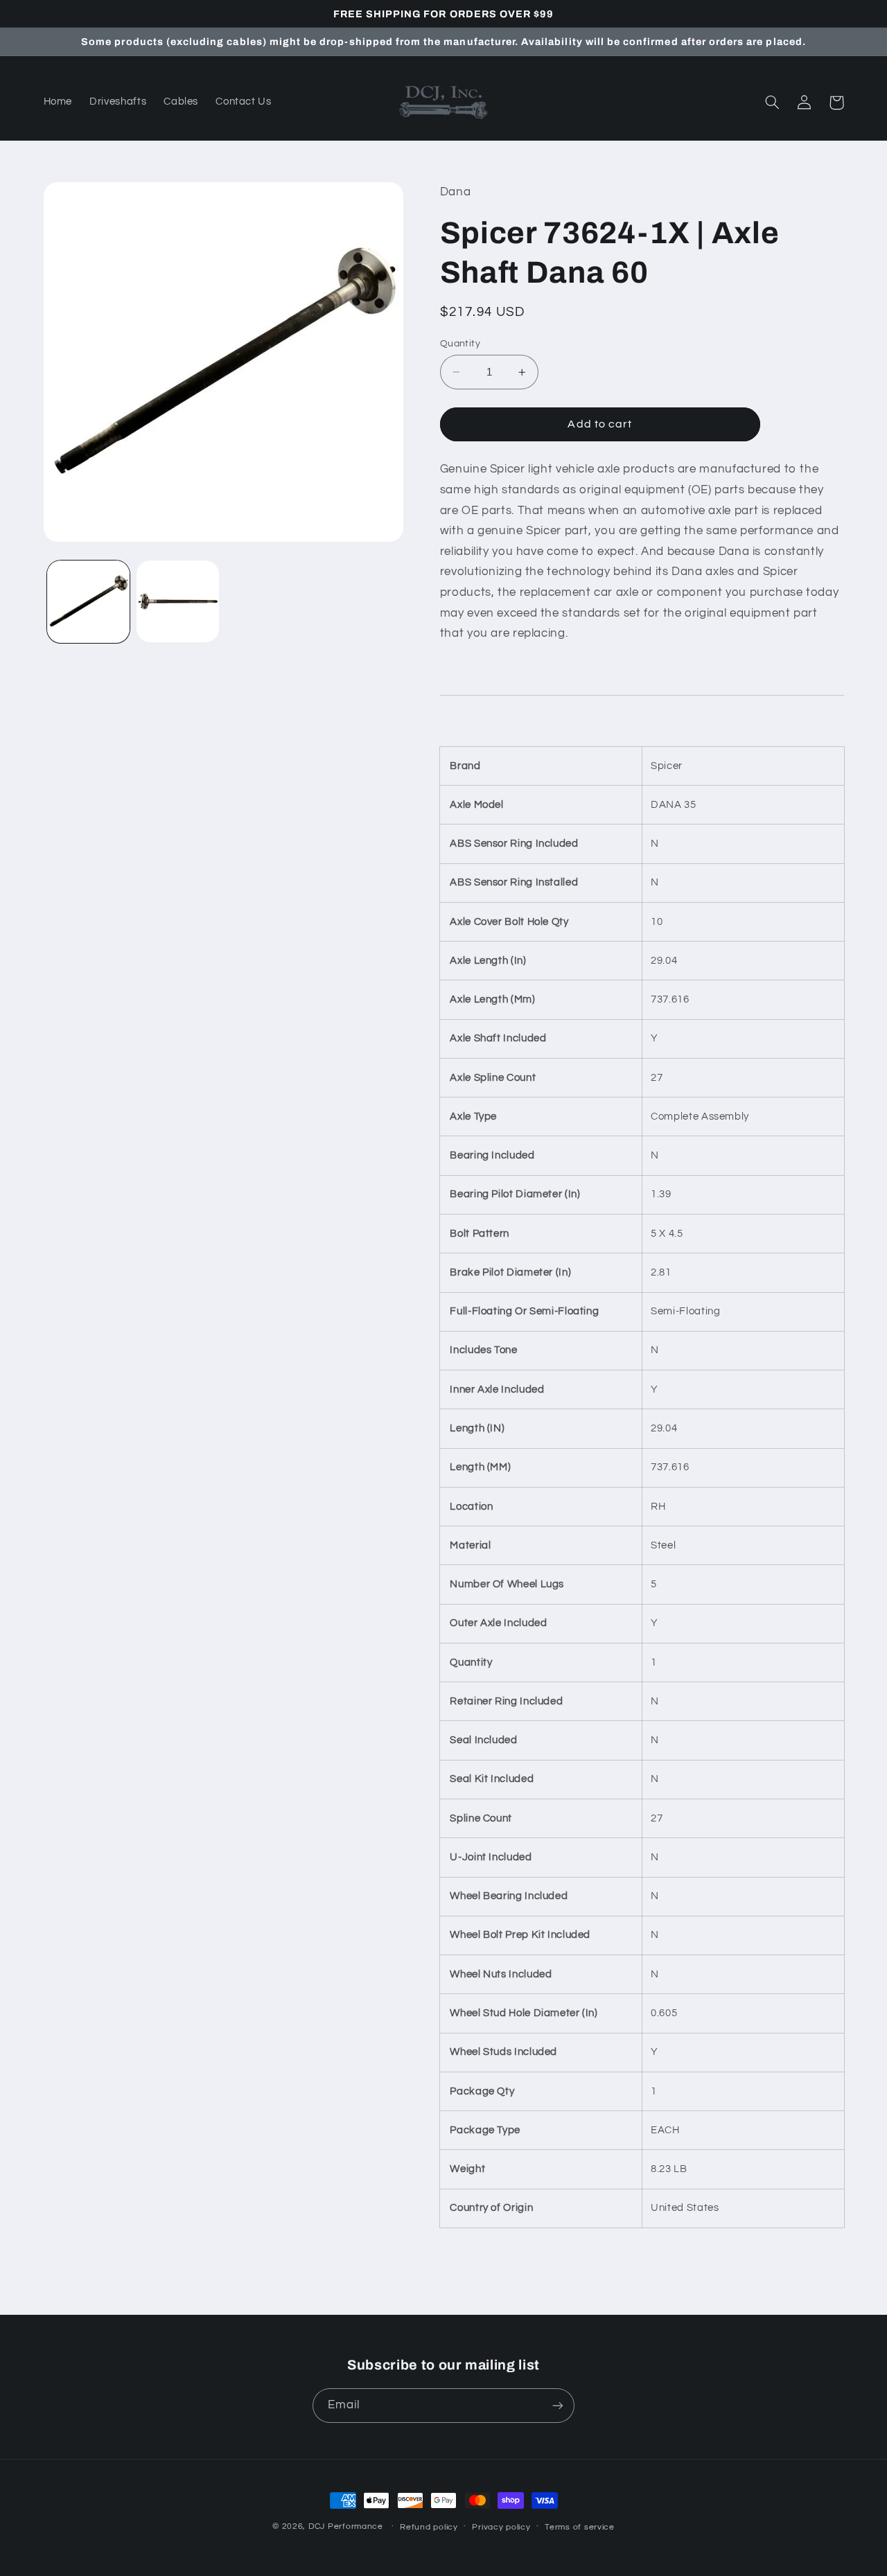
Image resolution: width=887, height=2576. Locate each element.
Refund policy (429, 2527)
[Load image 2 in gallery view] (178, 602)
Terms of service (580, 2527)
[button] (773, 103)
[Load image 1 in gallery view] (88, 602)
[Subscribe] (558, 2405)
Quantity (460, 344)
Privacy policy (501, 2527)
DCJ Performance (346, 2526)
